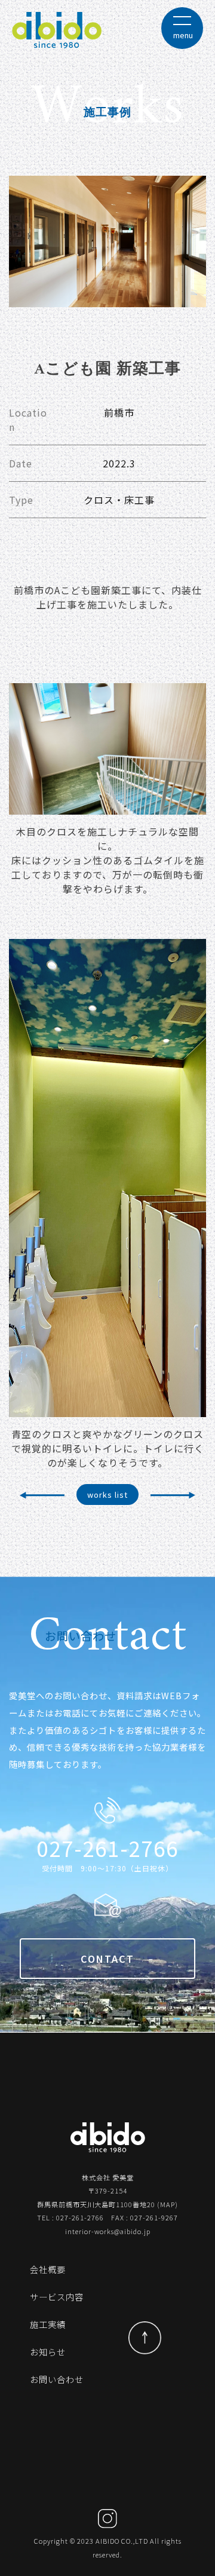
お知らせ (48, 2352)
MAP (168, 2204)
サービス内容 (57, 2297)
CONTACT (107, 1959)
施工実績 (48, 2324)
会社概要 (48, 2269)
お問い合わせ (57, 2379)
